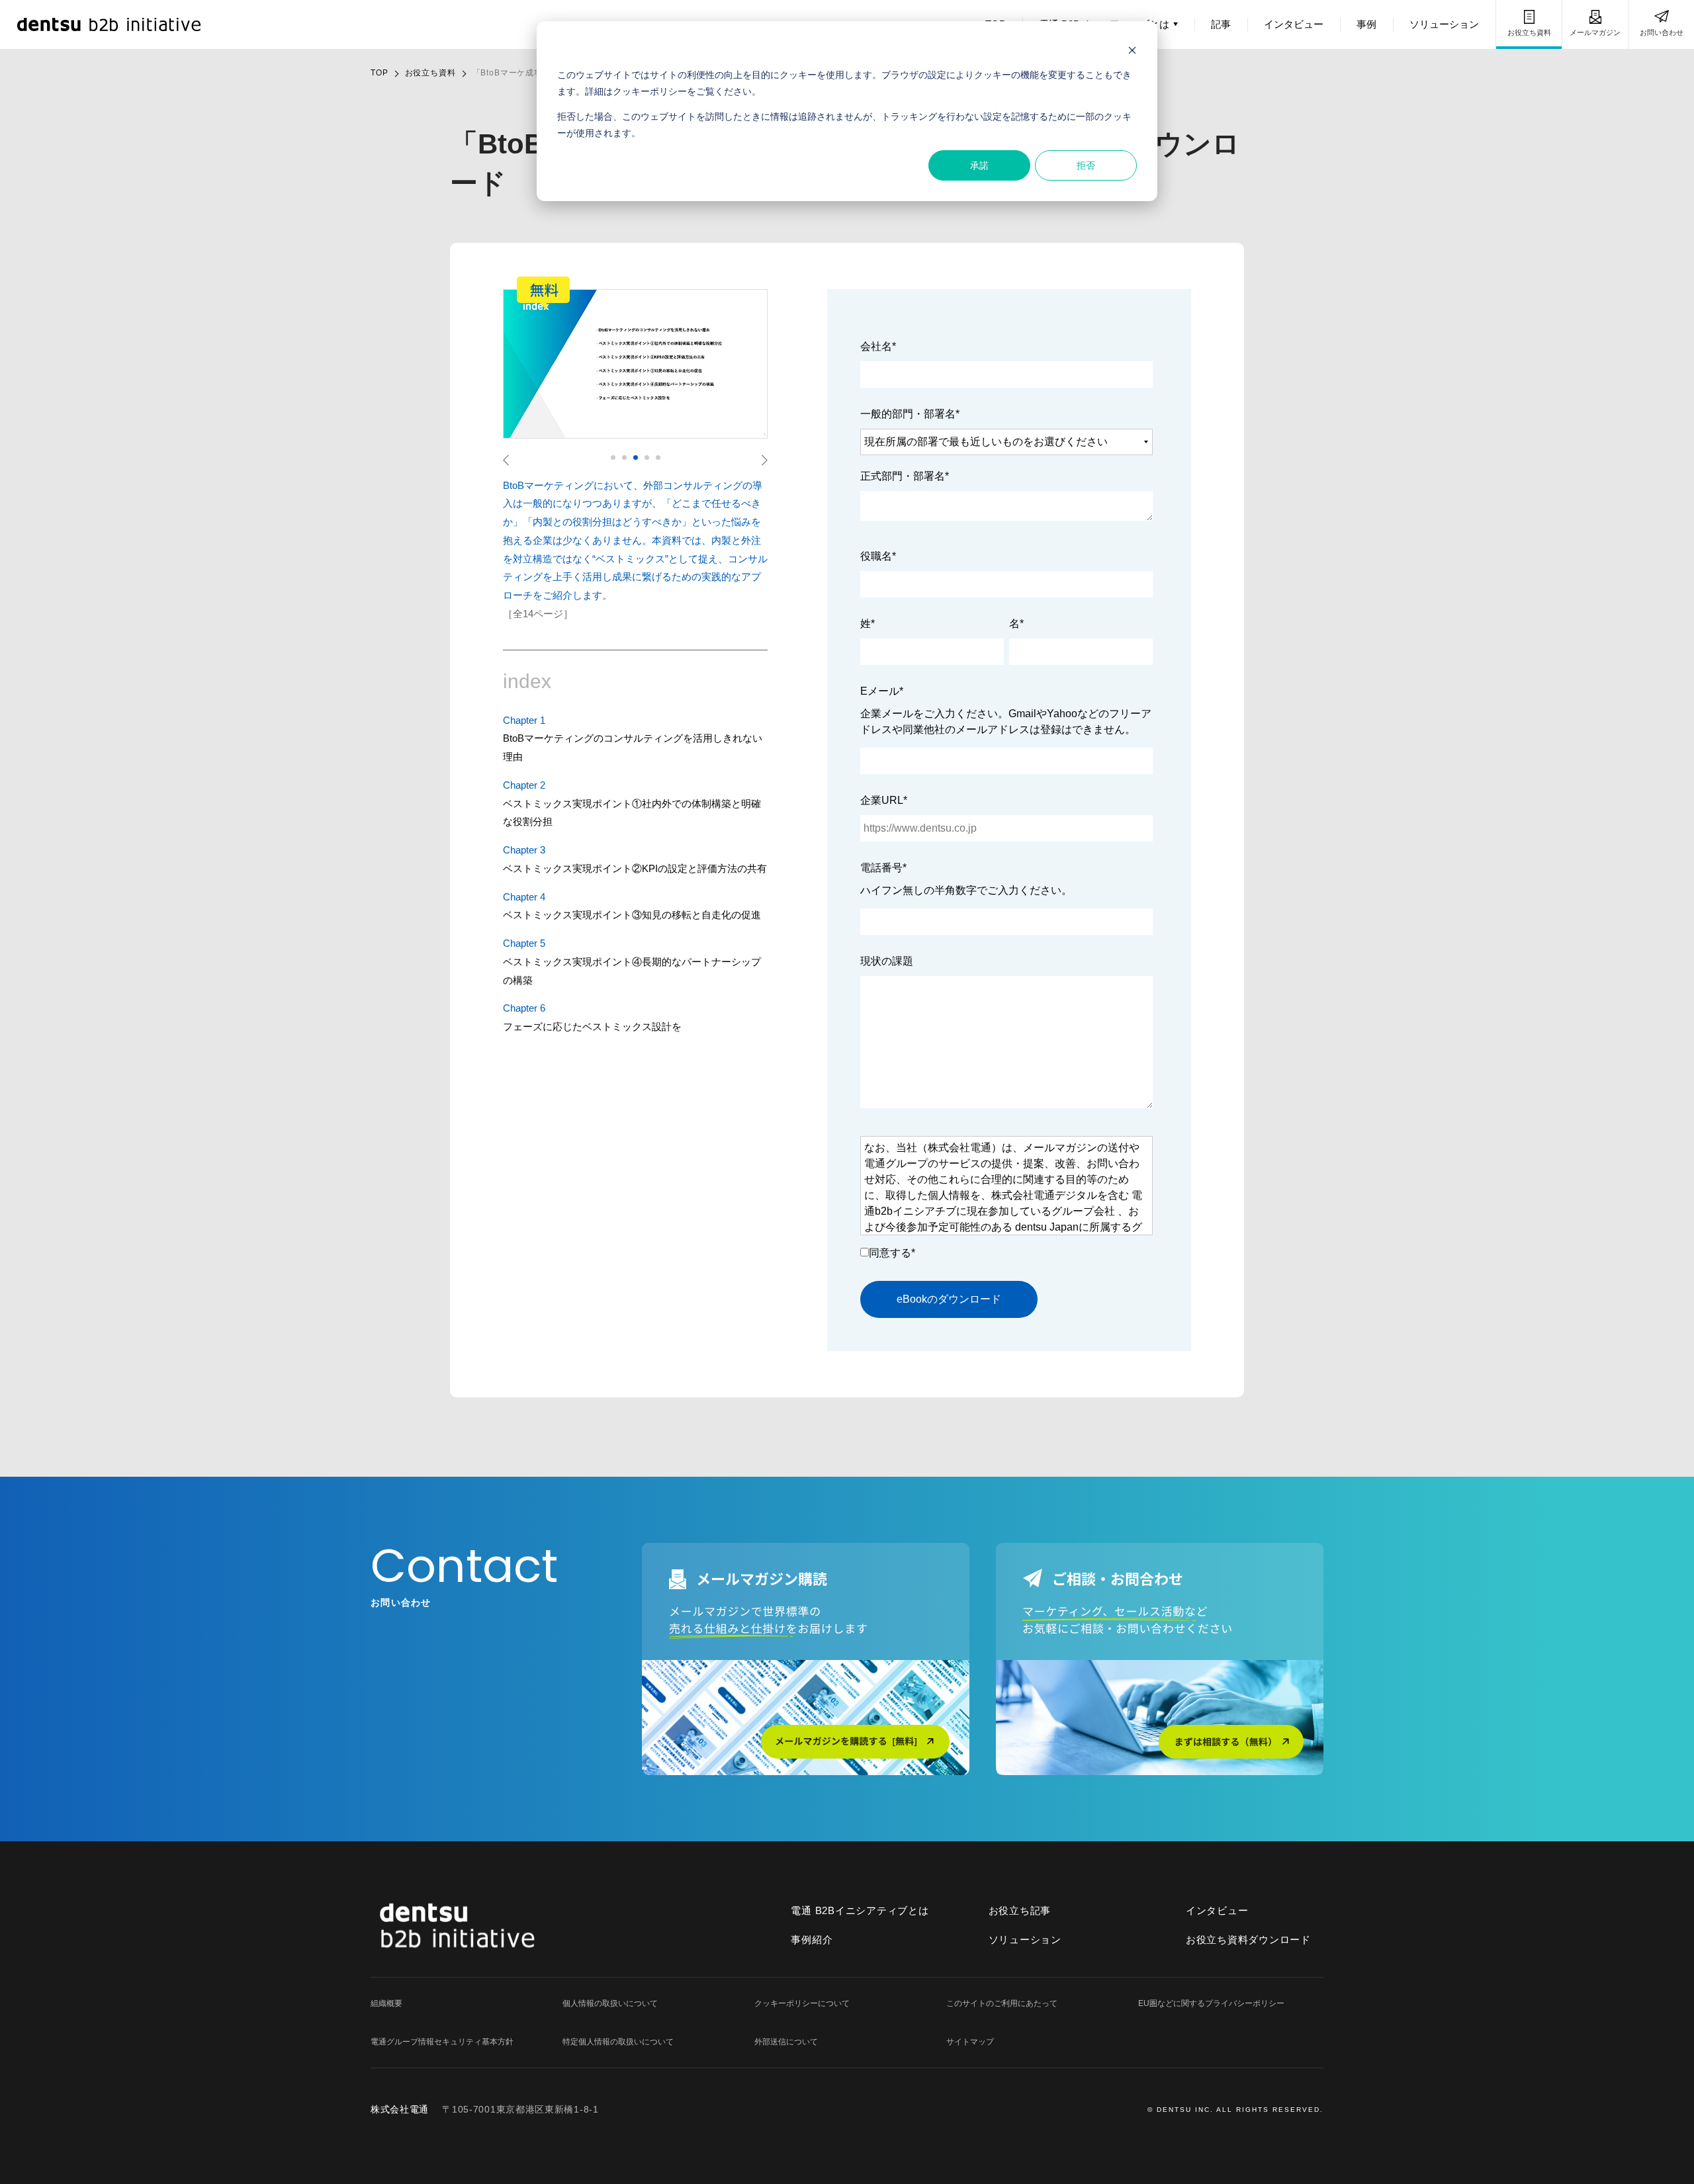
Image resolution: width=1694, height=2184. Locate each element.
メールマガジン (1595, 32)
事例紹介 (812, 1940)
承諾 (979, 165)
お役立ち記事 (1020, 1910)
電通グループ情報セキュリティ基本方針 (442, 2042)
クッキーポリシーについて (802, 2003)
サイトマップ (970, 2042)
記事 (1221, 24)
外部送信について (786, 2042)
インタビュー (1294, 24)
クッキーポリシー (650, 91)
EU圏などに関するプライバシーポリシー (1211, 2003)
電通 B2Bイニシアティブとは (860, 1910)
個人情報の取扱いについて (610, 2003)
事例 (1366, 24)
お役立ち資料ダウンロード (1248, 1940)
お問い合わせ (1662, 32)
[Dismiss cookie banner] (1132, 50)
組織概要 (386, 2003)
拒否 (1086, 165)
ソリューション (1444, 24)
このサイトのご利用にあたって (1002, 2003)
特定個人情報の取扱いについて (618, 2042)
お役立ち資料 (1529, 32)
